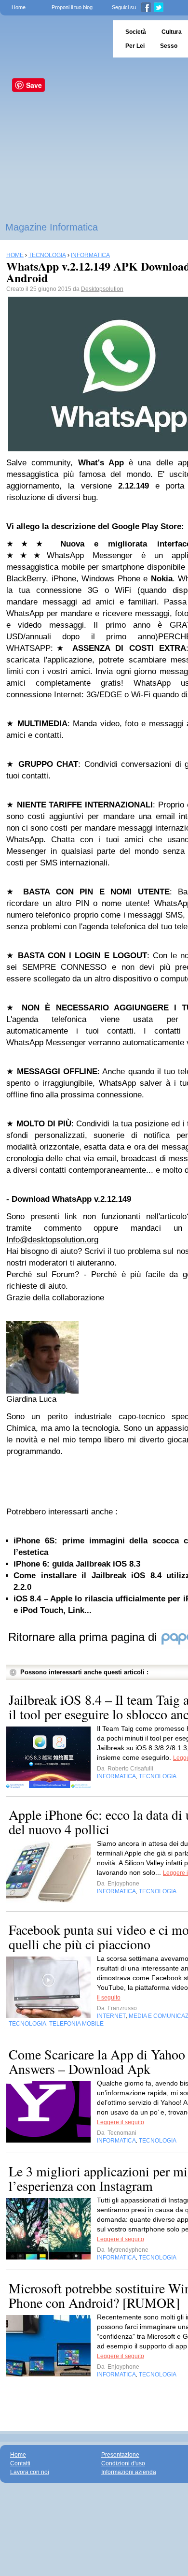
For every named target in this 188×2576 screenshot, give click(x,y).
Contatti (20, 2463)
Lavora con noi (30, 2472)
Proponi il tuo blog (72, 7)
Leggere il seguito (121, 2122)
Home (19, 7)
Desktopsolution (102, 289)
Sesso (169, 46)
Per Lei (135, 46)
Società (136, 32)
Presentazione (120, 2455)
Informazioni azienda (129, 2472)
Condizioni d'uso (123, 2463)
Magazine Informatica (52, 227)
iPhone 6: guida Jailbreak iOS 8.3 (77, 1564)
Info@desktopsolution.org (52, 1240)
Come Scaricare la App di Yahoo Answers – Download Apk (97, 2061)
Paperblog (53, 39)
